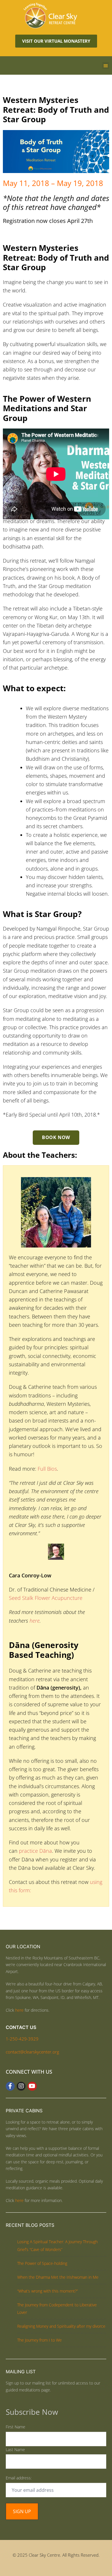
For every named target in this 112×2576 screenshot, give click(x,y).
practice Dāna (35, 1851)
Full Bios (47, 1469)
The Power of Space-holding (42, 2263)
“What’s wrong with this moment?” (48, 2291)
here (35, 1621)
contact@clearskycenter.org (32, 2052)
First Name (16, 2427)
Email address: (19, 2478)
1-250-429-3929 (22, 2039)
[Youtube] (32, 2086)
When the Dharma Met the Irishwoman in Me (58, 2277)
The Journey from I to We (39, 2340)
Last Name (15, 2450)
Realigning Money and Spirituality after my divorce (61, 2326)
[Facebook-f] (10, 2086)
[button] (106, 65)
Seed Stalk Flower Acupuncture (46, 1598)
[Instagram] (21, 2086)
